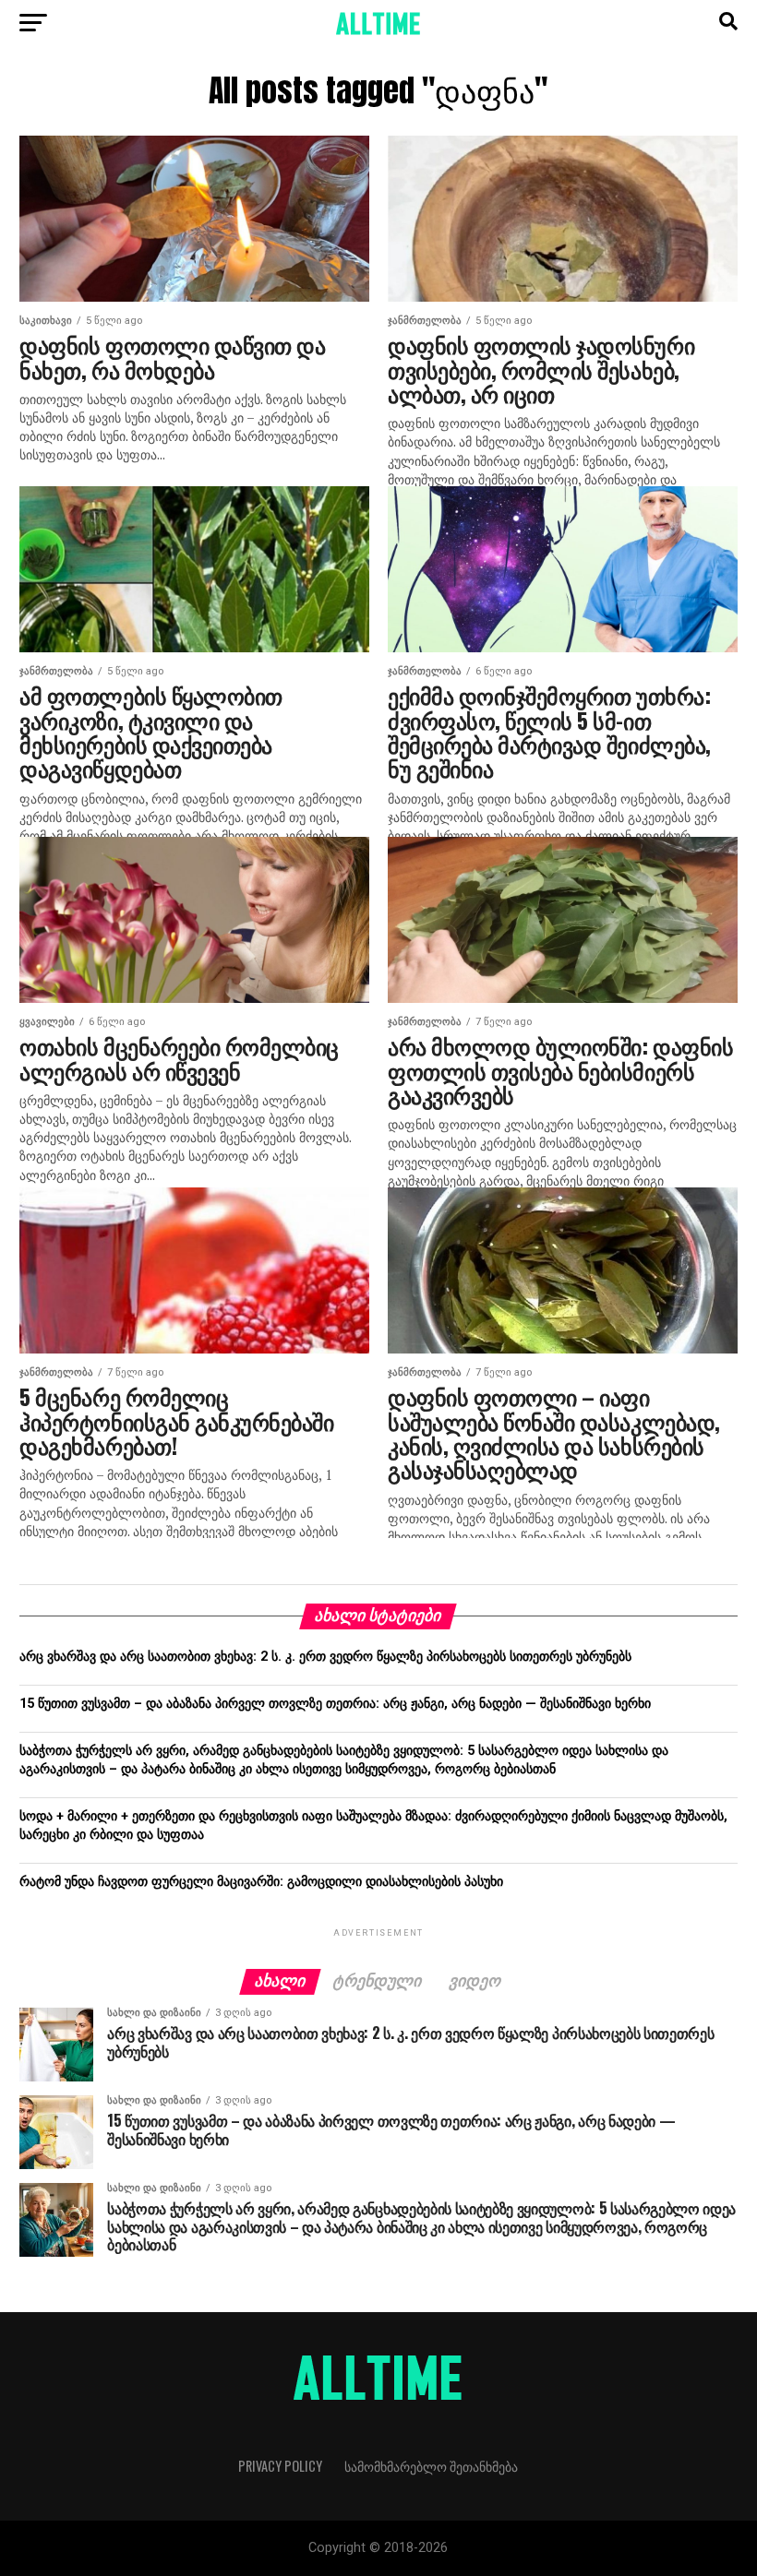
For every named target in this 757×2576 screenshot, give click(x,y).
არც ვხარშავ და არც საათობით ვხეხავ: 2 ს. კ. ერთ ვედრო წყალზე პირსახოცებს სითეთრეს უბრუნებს (325, 1657)
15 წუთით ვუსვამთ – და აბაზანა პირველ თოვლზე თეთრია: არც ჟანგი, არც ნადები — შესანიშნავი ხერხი (335, 1704)
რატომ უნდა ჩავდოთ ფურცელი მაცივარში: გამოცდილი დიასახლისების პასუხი (261, 1882)
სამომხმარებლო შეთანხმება (431, 2466)
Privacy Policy (280, 2466)
